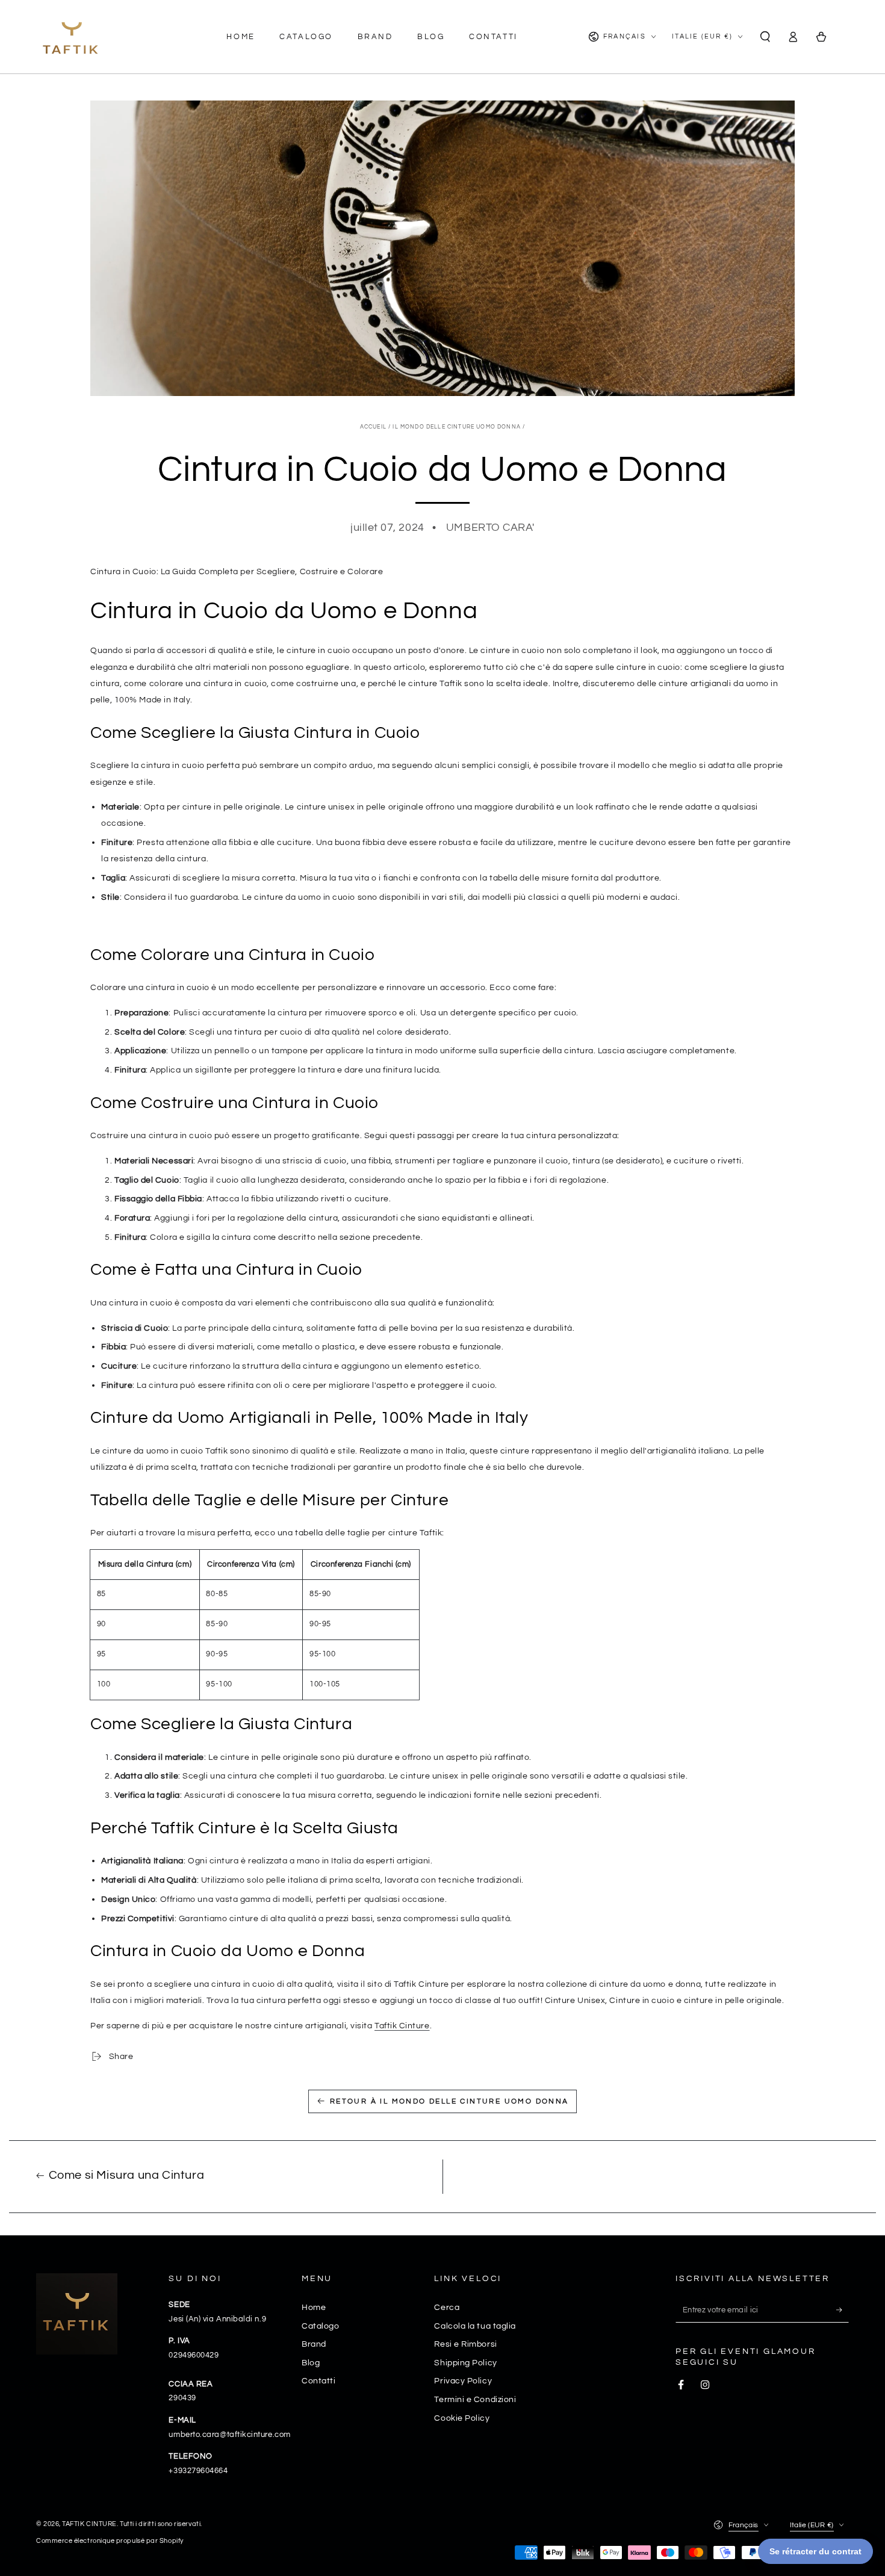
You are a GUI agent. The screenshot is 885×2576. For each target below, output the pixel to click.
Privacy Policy (463, 2381)
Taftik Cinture (402, 2026)
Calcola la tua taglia (475, 2326)
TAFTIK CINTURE (89, 2524)
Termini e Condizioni (475, 2399)
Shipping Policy (465, 2363)
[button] (765, 37)
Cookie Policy (462, 2418)
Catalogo (320, 2326)
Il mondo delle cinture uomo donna (457, 427)
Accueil (373, 427)
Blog (311, 2363)
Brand (314, 2344)
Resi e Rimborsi (465, 2344)
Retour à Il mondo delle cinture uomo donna (449, 2101)
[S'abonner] (843, 2310)
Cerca (447, 2307)
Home (314, 2307)
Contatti (318, 2381)
